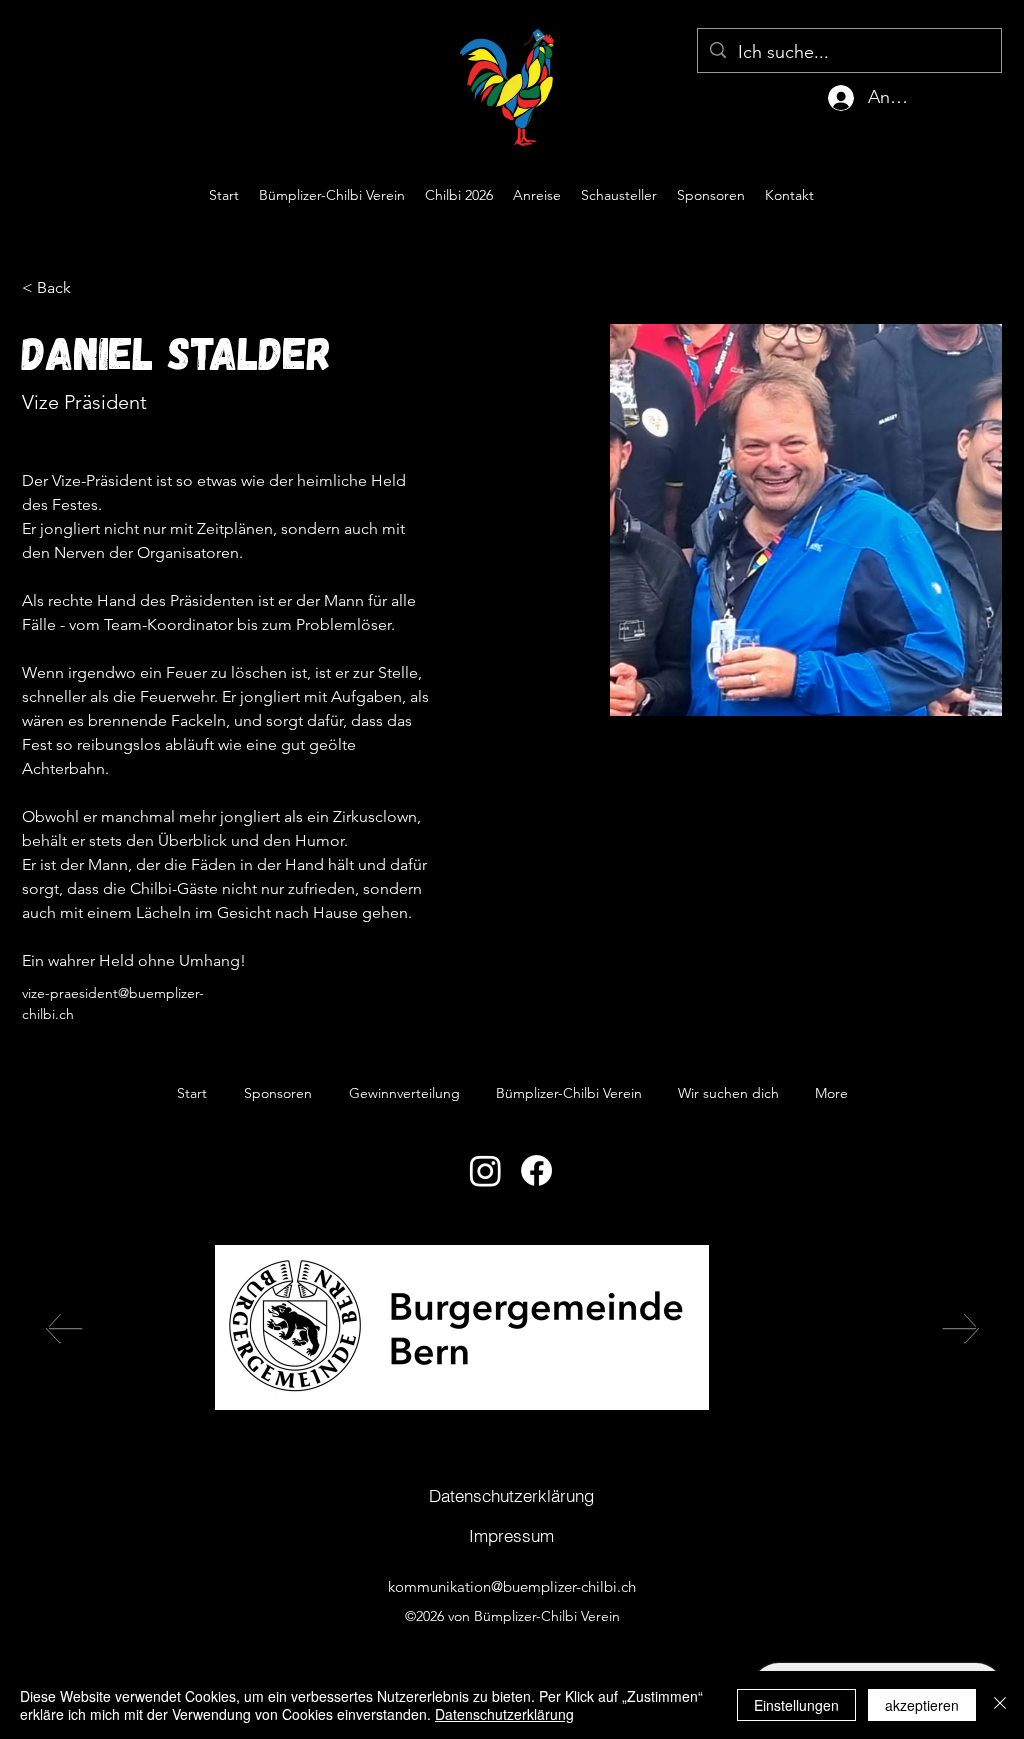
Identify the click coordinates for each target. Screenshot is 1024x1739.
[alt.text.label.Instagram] (972, 195)
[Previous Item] (63, 1327)
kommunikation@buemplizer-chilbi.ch (512, 1586)
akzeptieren (922, 1705)
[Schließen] (1000, 1705)
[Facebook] (536, 1170)
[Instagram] (485, 1170)
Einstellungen (796, 1705)
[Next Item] (960, 1327)
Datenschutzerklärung (504, 1714)
